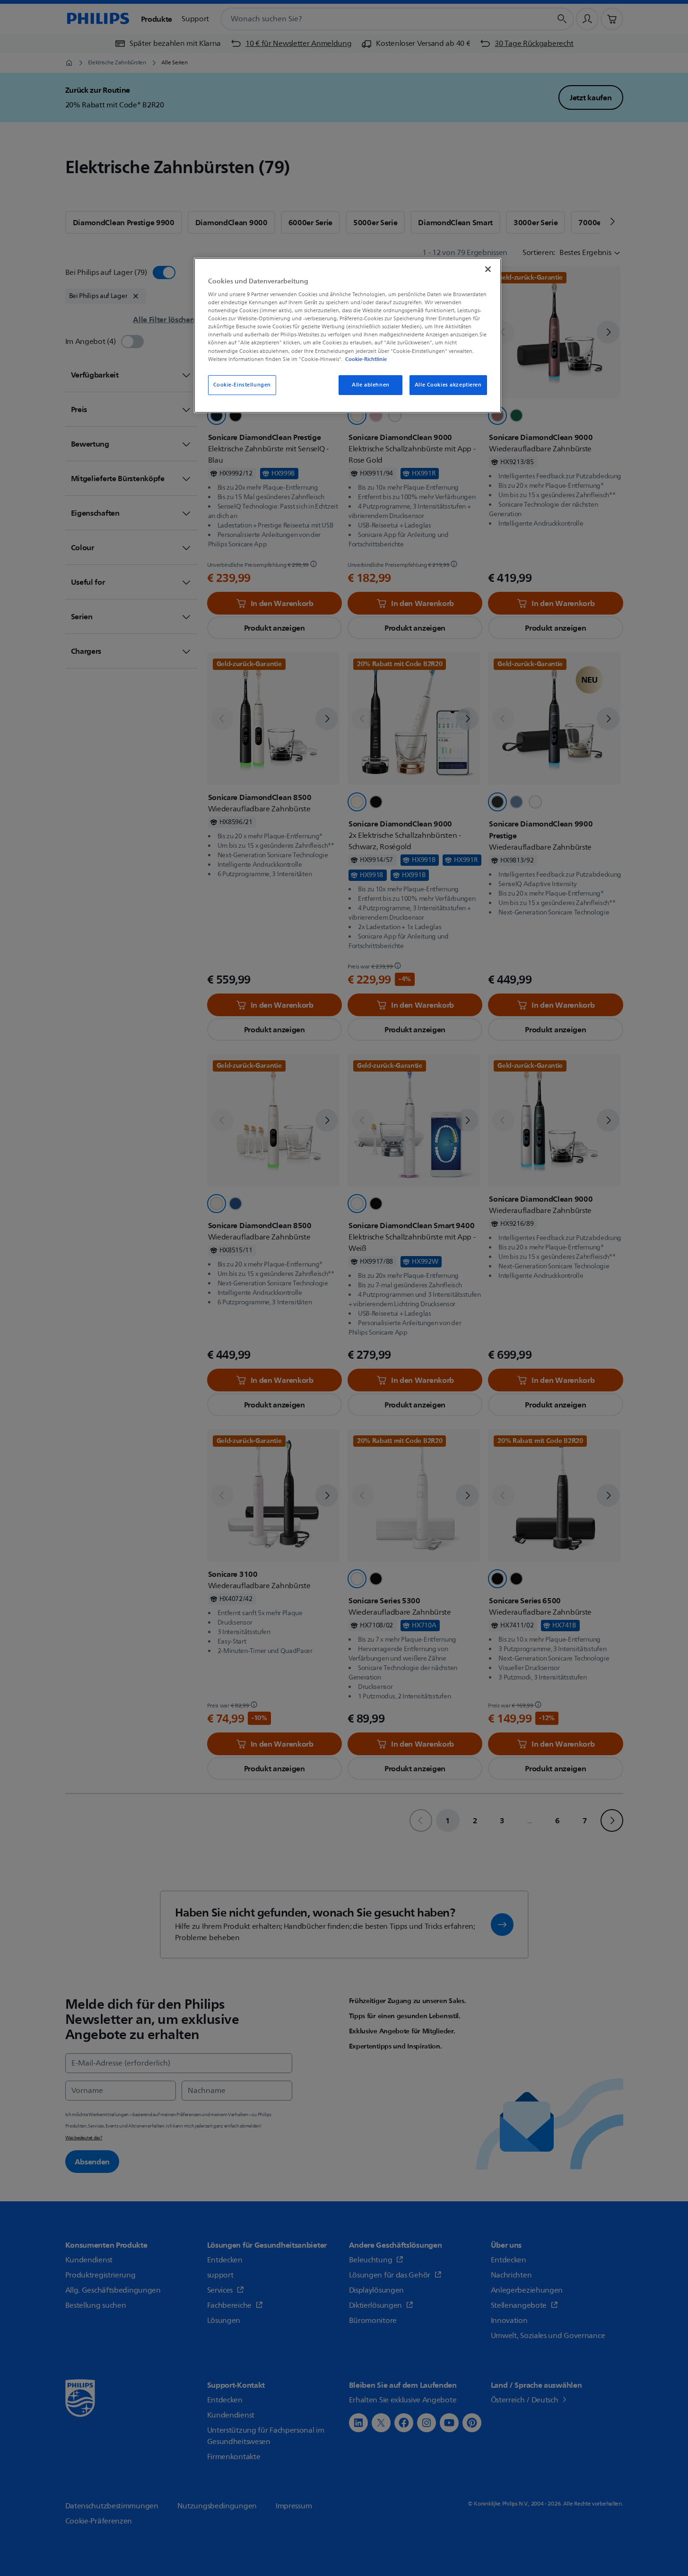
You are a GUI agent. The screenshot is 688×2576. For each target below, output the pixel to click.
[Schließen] (488, 269)
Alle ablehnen (370, 385)
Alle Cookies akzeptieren (448, 385)
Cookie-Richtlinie (366, 359)
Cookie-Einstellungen (242, 385)
